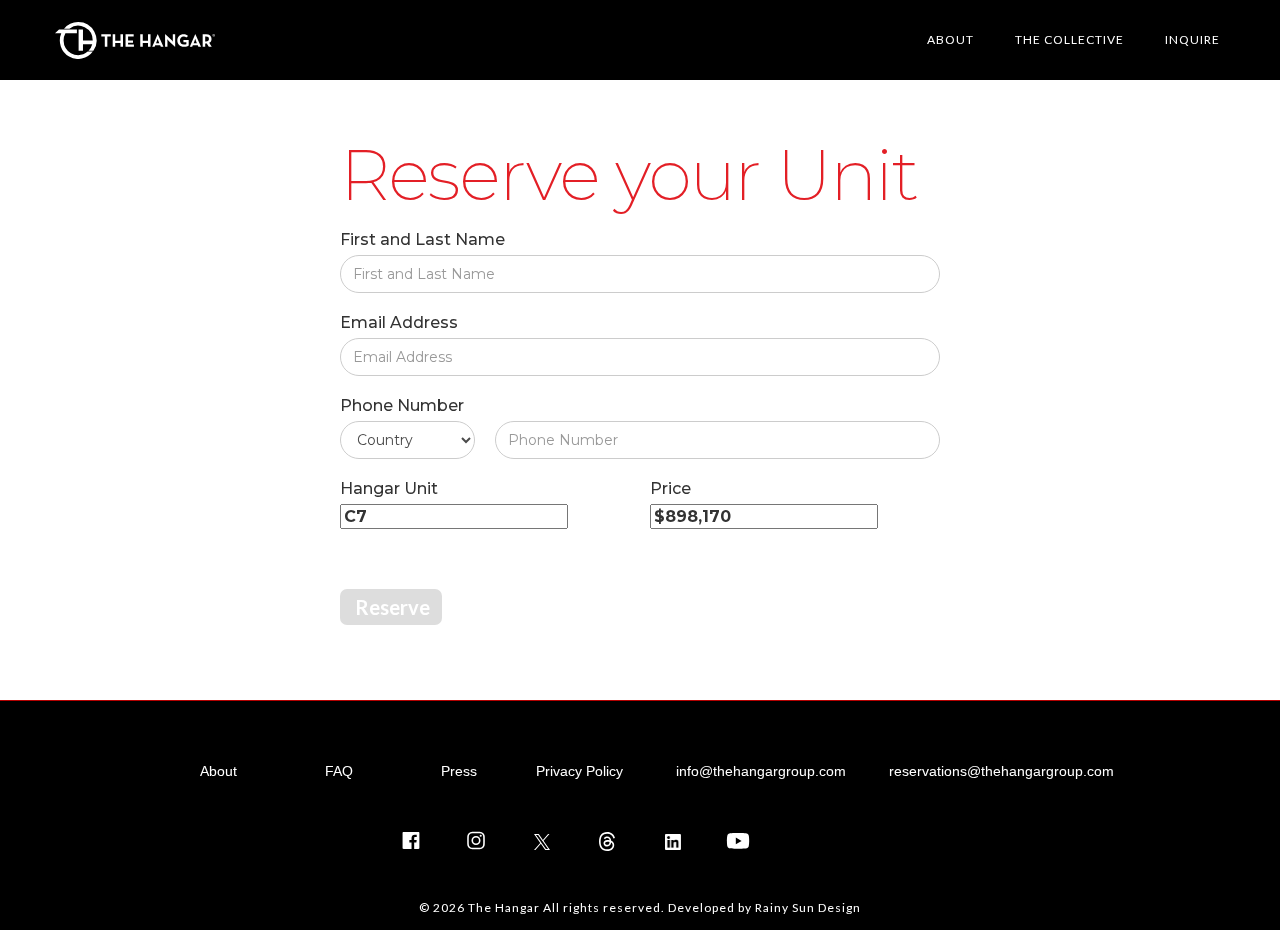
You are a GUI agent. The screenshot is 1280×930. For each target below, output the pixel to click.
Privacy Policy (579, 771)
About (218, 771)
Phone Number (402, 405)
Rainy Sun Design (808, 907)
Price (670, 488)
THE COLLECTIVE (1069, 39)
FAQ (339, 771)
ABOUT (950, 39)
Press (459, 771)
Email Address (399, 322)
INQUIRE (1192, 39)
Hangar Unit (389, 488)
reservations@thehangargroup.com (1001, 771)
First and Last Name (422, 239)
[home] (135, 40)
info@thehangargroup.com (761, 771)
